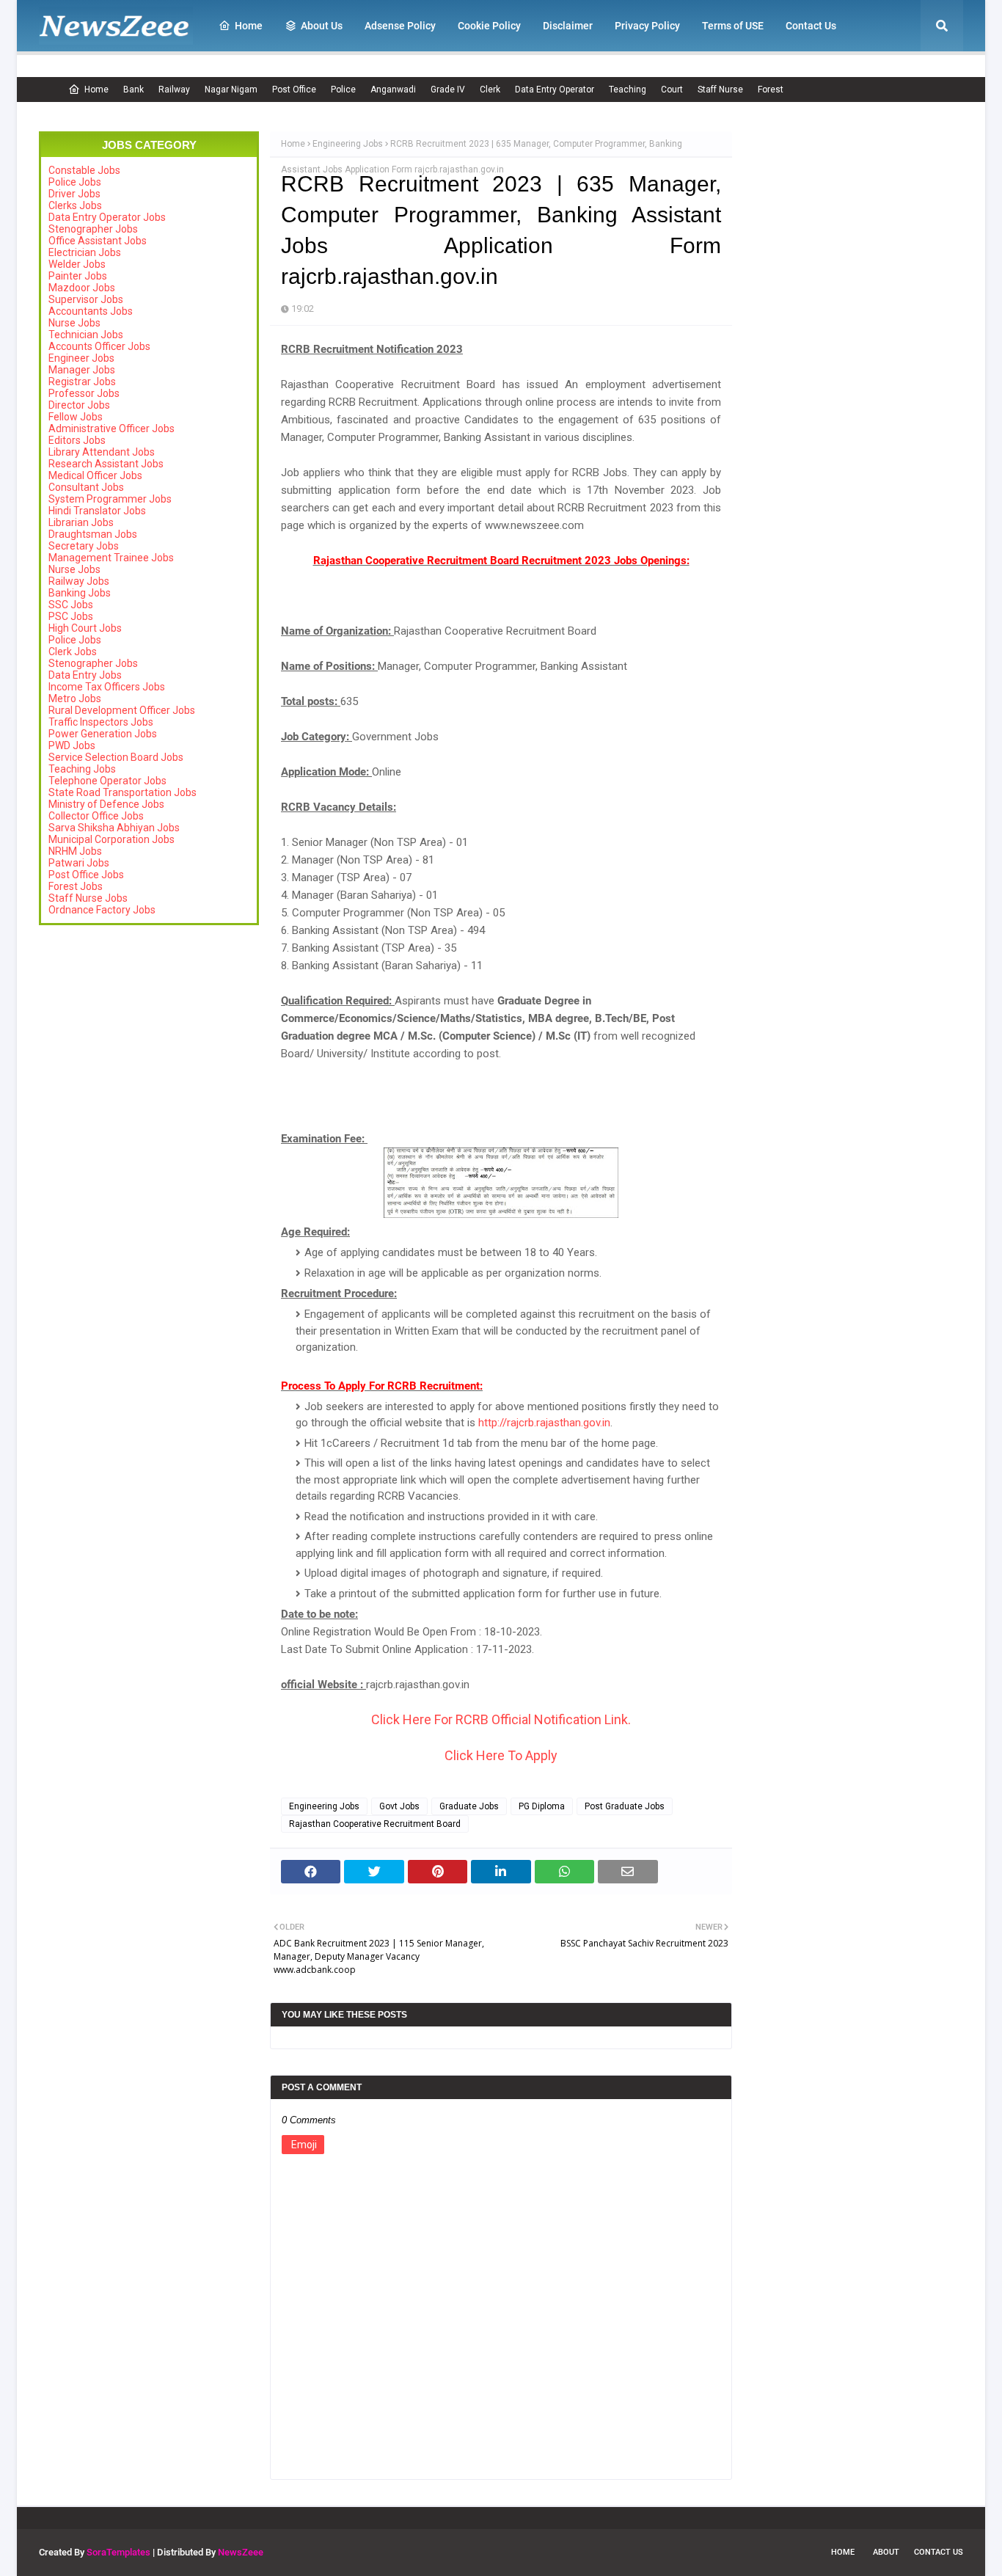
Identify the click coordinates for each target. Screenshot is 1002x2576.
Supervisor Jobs (86, 299)
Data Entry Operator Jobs (107, 217)
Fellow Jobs (76, 417)
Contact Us (939, 2552)
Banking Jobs (80, 593)
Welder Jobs (77, 264)
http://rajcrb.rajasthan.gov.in (544, 1423)
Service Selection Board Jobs (116, 757)
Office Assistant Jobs (98, 241)
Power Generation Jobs (103, 734)
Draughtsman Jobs (93, 534)
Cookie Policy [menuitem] (489, 26)
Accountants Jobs (91, 311)
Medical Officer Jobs (95, 475)
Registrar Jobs (82, 382)
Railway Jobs (79, 581)
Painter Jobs (78, 276)
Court (672, 90)
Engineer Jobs (81, 358)
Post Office (294, 90)
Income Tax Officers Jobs (107, 687)
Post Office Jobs (86, 875)
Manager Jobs (82, 370)
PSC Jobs (71, 616)
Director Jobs (79, 405)
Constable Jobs (84, 170)
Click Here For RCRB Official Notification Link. (501, 1719)
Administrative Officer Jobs (111, 428)
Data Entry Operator (555, 90)
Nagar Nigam (231, 90)
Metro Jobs (75, 698)
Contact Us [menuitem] (811, 26)
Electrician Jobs (85, 252)
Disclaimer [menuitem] (568, 26)
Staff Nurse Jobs (88, 898)
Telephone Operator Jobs (107, 781)
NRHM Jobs (75, 851)
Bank (134, 90)
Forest (771, 90)
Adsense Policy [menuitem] (400, 26)
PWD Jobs (72, 745)
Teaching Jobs (82, 769)
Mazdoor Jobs (82, 288)
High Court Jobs (85, 628)
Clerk (490, 90)
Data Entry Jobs (85, 675)
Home (96, 90)
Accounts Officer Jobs (99, 346)
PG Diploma (542, 1806)
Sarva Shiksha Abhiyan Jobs (114, 828)
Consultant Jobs (86, 487)
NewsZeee (241, 2552)
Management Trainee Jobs (111, 558)
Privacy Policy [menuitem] (647, 26)
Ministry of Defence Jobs (106, 804)
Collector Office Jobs (96, 816)
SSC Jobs (71, 605)
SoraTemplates (118, 2552)
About (886, 2552)
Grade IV (448, 90)
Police (343, 90)
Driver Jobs (74, 194)
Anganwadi (393, 90)
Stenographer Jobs (93, 229)
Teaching (628, 90)
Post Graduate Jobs (625, 1806)
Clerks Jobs (75, 205)
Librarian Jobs (81, 522)
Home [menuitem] (249, 26)
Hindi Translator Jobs (97, 511)
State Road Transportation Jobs (122, 792)
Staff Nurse (720, 90)
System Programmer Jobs (110, 499)
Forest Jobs (76, 886)
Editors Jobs (77, 440)
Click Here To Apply (501, 1755)
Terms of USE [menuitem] (733, 26)
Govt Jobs (399, 1806)
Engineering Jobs (348, 144)
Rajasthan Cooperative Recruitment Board (375, 1824)
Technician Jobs (86, 335)
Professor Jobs (84, 393)
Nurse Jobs (74, 323)
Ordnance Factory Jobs (102, 910)
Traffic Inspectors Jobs (101, 722)
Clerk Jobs (73, 652)
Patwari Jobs (79, 863)
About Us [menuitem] (322, 26)
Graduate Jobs (469, 1806)
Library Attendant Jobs (102, 452)
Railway (174, 90)
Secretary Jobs (84, 546)
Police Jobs (75, 182)
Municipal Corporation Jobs (111, 839)
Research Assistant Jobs (106, 464)
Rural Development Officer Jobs (122, 710)
